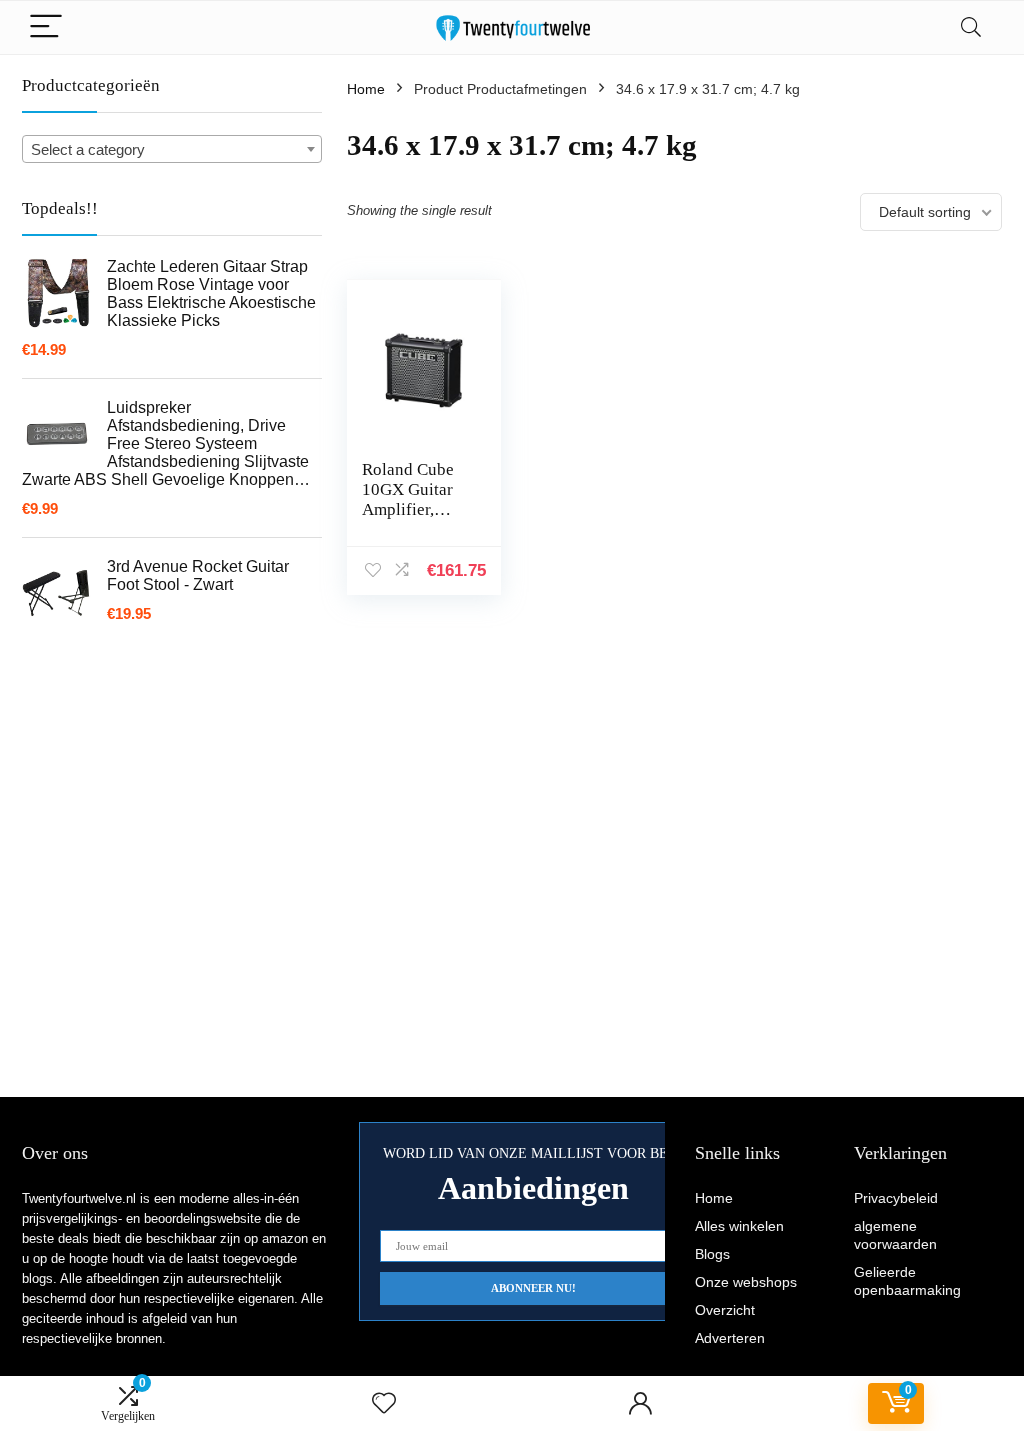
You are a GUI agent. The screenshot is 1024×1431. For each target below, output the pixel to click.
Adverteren (730, 1338)
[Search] (971, 27)
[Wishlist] (384, 1403)
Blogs (712, 1254)
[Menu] (46, 27)
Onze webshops (746, 1282)
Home (366, 89)
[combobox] (172, 149)
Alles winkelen (739, 1226)
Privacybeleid (896, 1198)
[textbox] (172, 150)
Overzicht (725, 1310)
